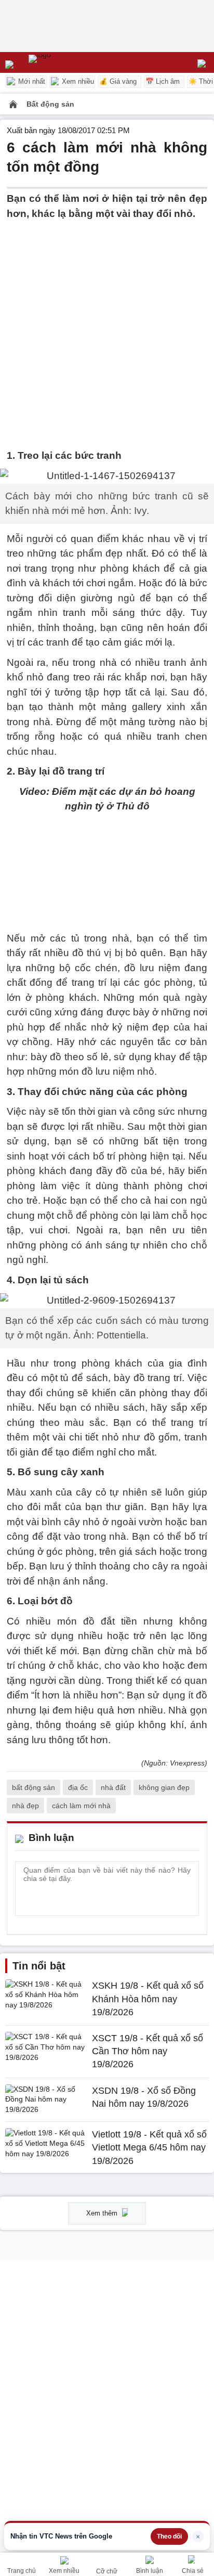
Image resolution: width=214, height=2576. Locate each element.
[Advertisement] (107, 328)
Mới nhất (31, 81)
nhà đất (113, 1787)
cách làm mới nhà (81, 1806)
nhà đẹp (25, 1806)
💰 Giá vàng (118, 81)
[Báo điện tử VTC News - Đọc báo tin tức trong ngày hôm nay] (64, 62)
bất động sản (34, 1787)
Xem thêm (103, 2213)
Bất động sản (50, 104)
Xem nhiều (77, 81)
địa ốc (78, 1787)
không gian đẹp (164, 1787)
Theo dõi (169, 2536)
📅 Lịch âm (163, 81)
